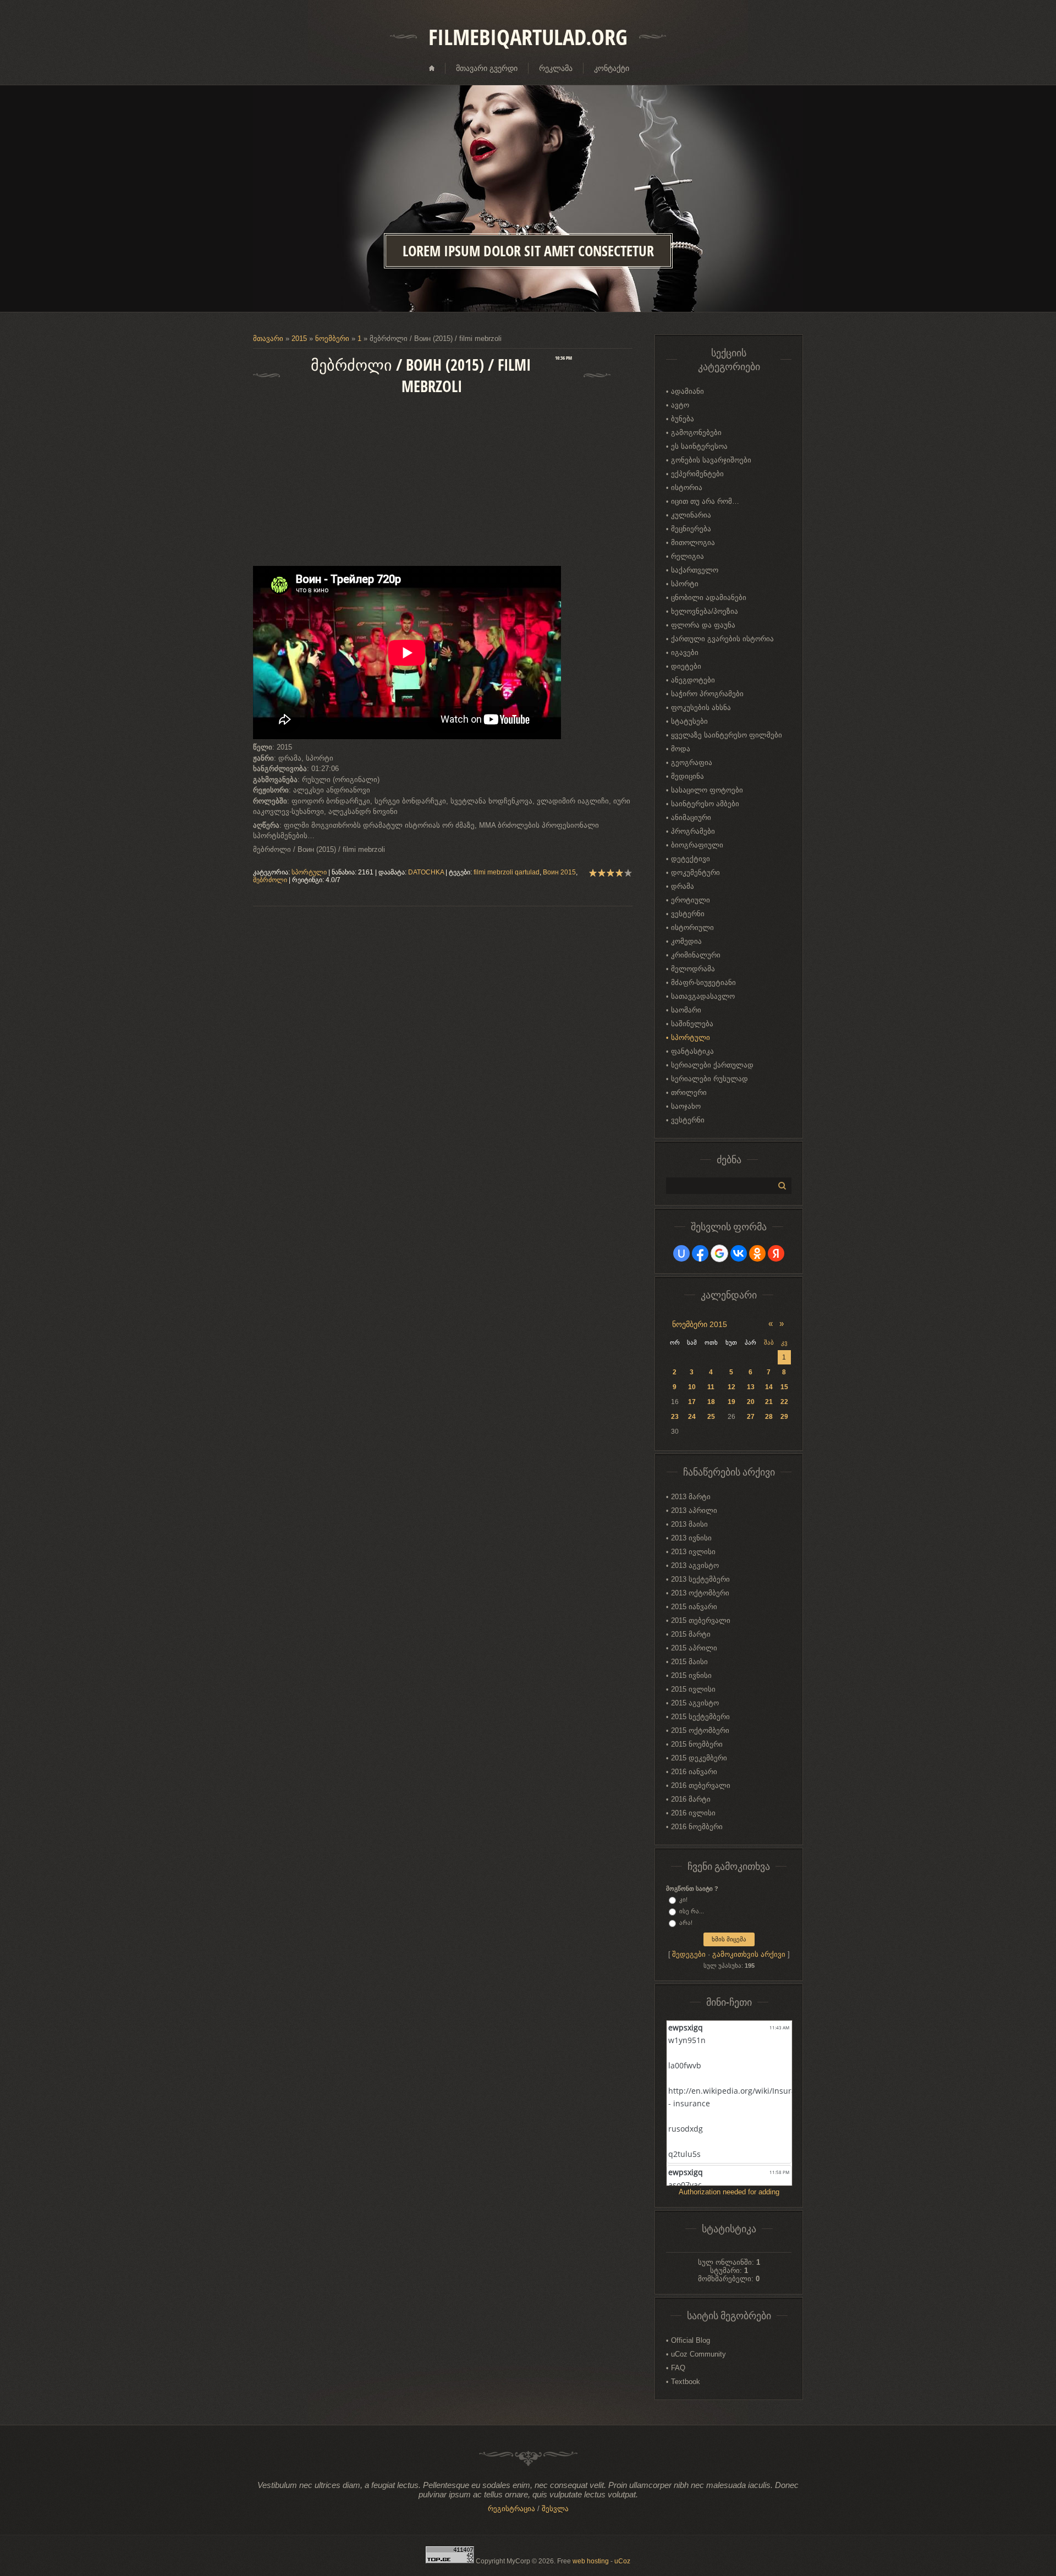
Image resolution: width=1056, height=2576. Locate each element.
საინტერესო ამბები (705, 804)
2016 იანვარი (694, 1772)
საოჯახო (686, 1106)
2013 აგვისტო (695, 1565)
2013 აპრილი (694, 1510)
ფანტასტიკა (692, 1051)
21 (769, 1402)
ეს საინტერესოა (699, 446)
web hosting (591, 2561)
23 (675, 1417)
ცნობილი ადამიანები (709, 598)
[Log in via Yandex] (776, 1253)
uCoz (622, 2561)
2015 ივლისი (693, 1689)
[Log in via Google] (719, 1253)
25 (711, 1417)
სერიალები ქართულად (712, 1065)
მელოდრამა (693, 969)
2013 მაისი (689, 1524)
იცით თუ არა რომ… (705, 501)
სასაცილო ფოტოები (707, 790)
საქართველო (695, 570)
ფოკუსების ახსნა (701, 708)
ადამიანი (687, 391)
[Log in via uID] (681, 1253)
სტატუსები (689, 721)
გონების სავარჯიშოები (711, 460)
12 (732, 1387)
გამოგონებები (696, 433)
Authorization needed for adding (729, 2192)
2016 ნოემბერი (697, 1827)
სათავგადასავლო (703, 996)
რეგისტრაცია (512, 2509)
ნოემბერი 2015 (700, 1324)
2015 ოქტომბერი (700, 1730)
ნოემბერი (332, 338)
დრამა (683, 886)
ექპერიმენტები (697, 474)
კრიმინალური (696, 955)
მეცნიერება (691, 529)
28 (769, 1417)
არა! (686, 1923)
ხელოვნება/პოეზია (705, 611)
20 (751, 1402)
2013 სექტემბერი (700, 1579)
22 (784, 1402)
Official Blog (691, 2340)
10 (692, 1387)
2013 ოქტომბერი (700, 1593)
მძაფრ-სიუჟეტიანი (703, 982)
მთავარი (268, 338)
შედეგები (689, 1954)
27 (751, 1417)
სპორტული (309, 872)
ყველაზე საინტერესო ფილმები (727, 735)
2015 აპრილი (694, 1648)
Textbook (686, 2382)
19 (732, 1402)
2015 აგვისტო (695, 1703)
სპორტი (685, 584)
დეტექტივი (691, 859)
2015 (299, 338)
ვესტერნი (688, 914)
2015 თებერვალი (701, 1620)
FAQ (678, 2368)
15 (784, 1387)
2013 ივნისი (691, 1538)
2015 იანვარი (694, 1607)
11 (711, 1387)
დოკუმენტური (695, 873)
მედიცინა (687, 776)
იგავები (685, 653)
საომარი (686, 1010)
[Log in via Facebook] (700, 1253)
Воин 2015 (559, 872)
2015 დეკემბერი (699, 1758)
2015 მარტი (691, 1634)
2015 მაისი (689, 1662)
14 (769, 1387)
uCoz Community (698, 2354)
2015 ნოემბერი (697, 1744)
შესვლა (555, 2509)
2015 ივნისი (691, 1675)
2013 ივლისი (693, 1552)
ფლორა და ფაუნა (703, 625)
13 (751, 1387)
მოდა (681, 749)
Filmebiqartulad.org (528, 37)
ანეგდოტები (693, 680)
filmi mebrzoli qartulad (507, 872)
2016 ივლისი (693, 1813)
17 (692, 1402)
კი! (683, 1900)
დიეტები (686, 666)
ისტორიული (692, 928)
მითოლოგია (693, 543)
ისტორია (687, 488)
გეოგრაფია (692, 763)
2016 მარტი (691, 1799)
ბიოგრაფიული (697, 845)
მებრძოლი (270, 880)
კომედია (686, 941)
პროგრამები (693, 831)
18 (711, 1402)
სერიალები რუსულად (710, 1079)
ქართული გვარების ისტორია (722, 639)
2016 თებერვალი (701, 1785)
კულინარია (691, 515)
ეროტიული (691, 900)
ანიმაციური (691, 818)
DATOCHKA (426, 872)
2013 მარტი (691, 1497)
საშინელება (692, 1024)
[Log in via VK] (739, 1253)
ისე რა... (692, 1911)
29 (784, 1417)
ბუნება (683, 419)
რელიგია (687, 556)
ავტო (680, 405)
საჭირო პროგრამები (707, 694)
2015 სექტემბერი (700, 1717)
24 (692, 1417)
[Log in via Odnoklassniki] (757, 1253)
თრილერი (689, 1092)
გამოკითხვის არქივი (749, 1954)
